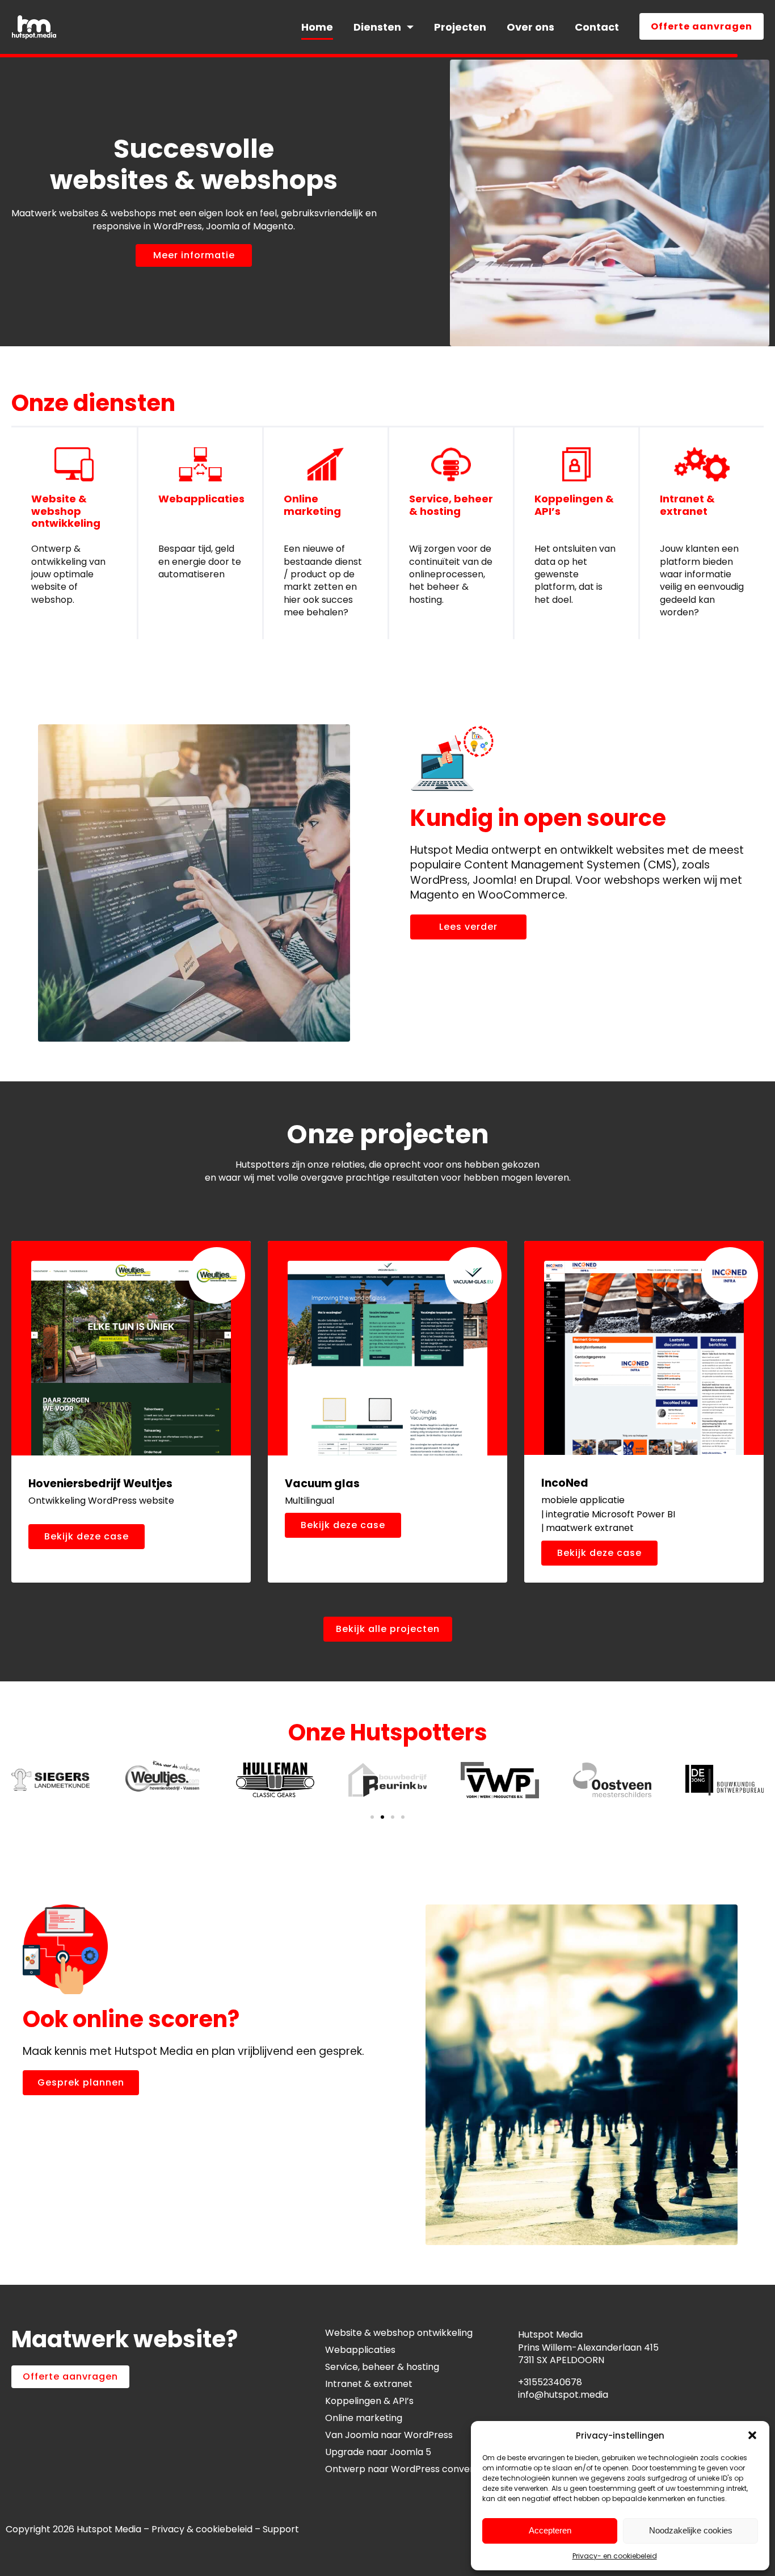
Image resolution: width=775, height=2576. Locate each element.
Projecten (460, 27)
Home (317, 27)
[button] (752, 2435)
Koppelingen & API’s (574, 505)
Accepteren (550, 2530)
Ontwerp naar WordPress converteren (412, 2469)
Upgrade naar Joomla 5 (378, 2452)
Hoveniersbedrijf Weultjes (100, 1484)
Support (282, 2529)
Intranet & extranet (687, 505)
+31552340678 (550, 2382)
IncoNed (565, 1483)
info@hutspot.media (563, 2395)
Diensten (377, 27)
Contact (597, 27)
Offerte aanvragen (702, 26)
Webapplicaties (201, 499)
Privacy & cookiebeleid (202, 2529)
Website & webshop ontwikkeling (66, 511)
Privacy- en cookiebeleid (615, 2556)
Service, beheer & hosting (451, 505)
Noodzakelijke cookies (691, 2530)
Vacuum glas (322, 1484)
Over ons (530, 27)
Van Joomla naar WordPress (389, 2435)
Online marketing (312, 505)
